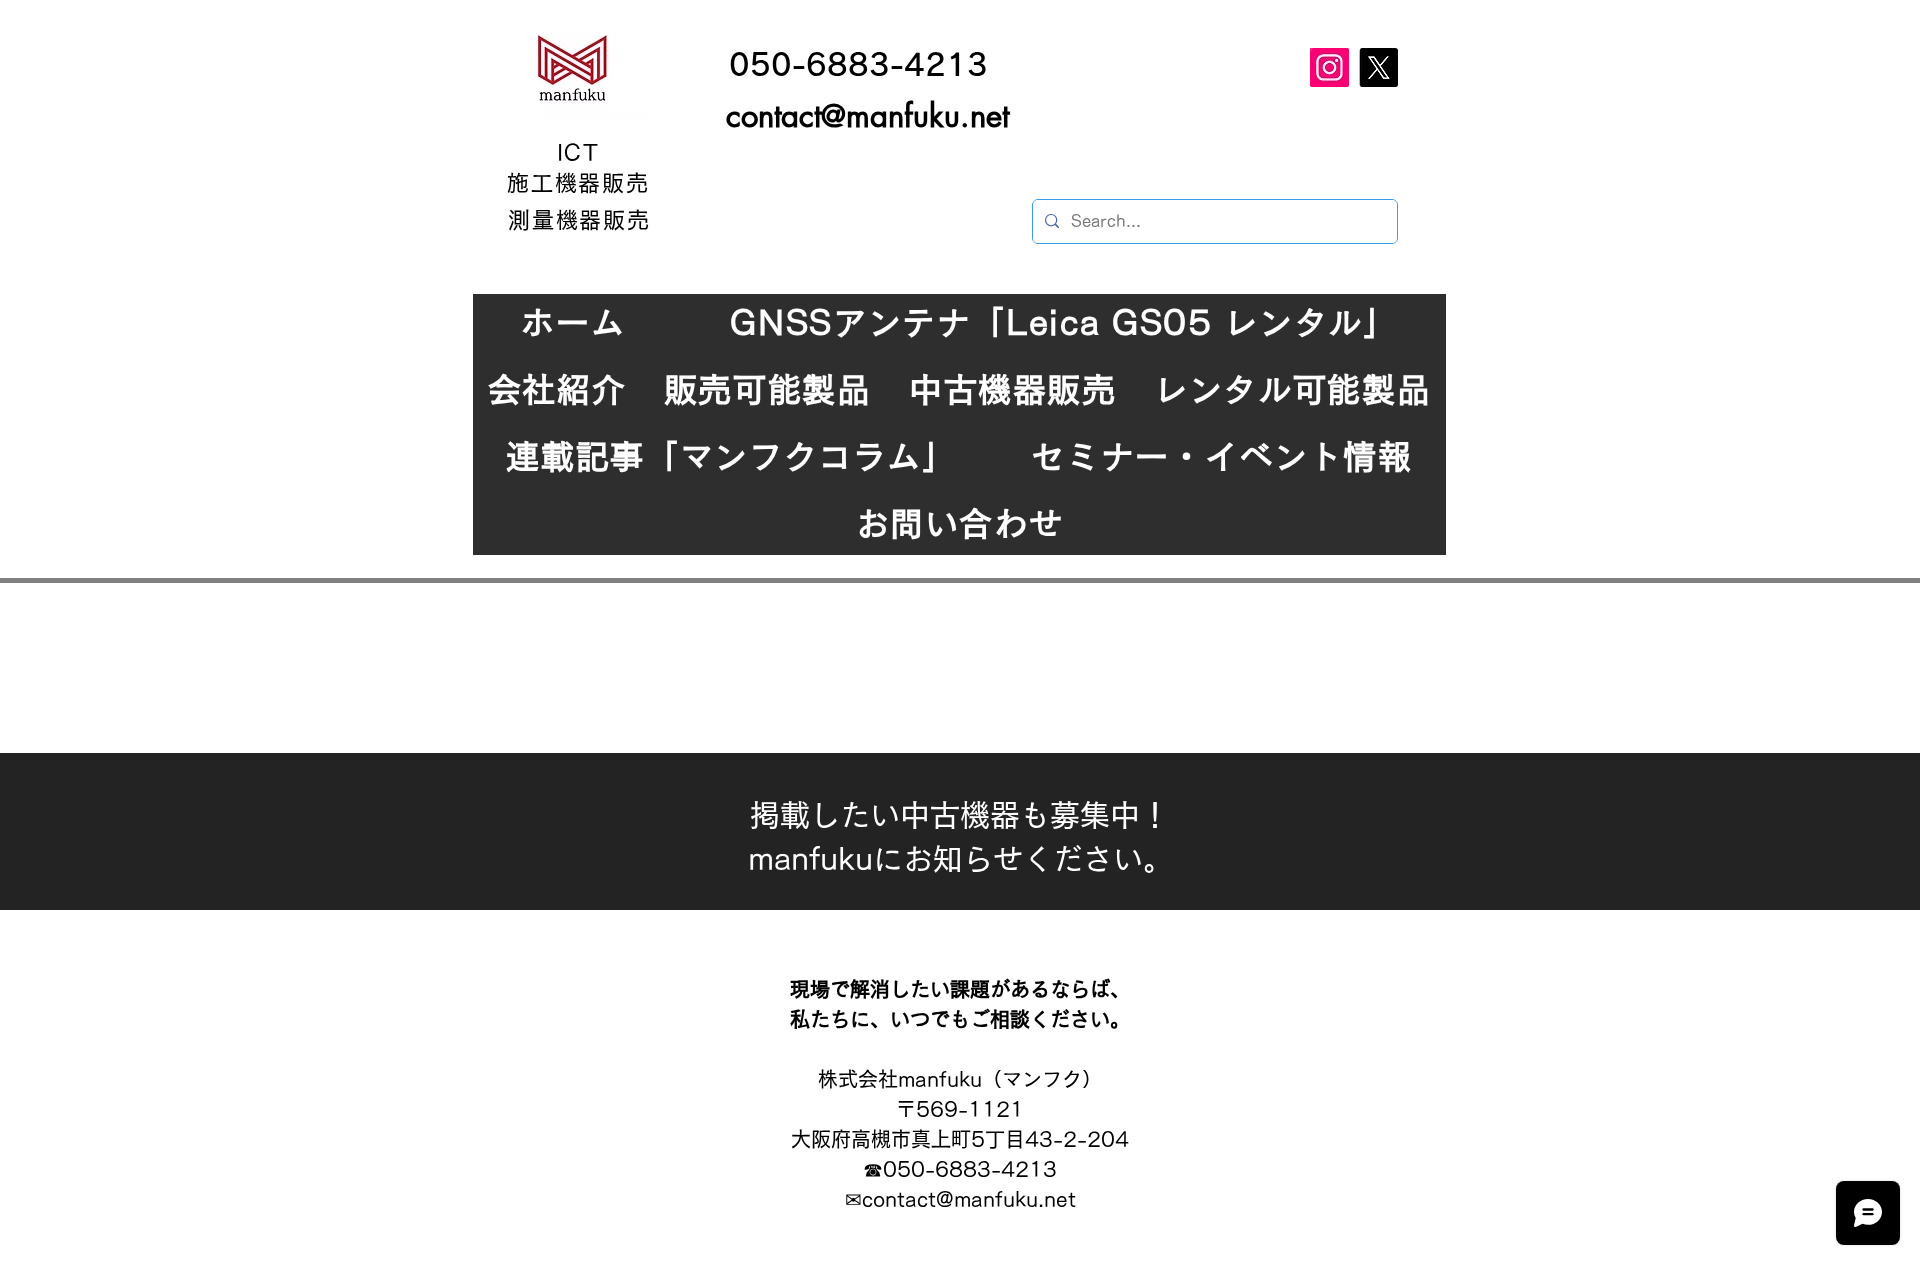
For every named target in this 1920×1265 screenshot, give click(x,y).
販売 (626, 183)
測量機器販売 (580, 220)
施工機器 (555, 183)
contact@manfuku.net (867, 116)
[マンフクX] (1378, 67)
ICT (579, 153)
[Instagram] (1329, 67)
